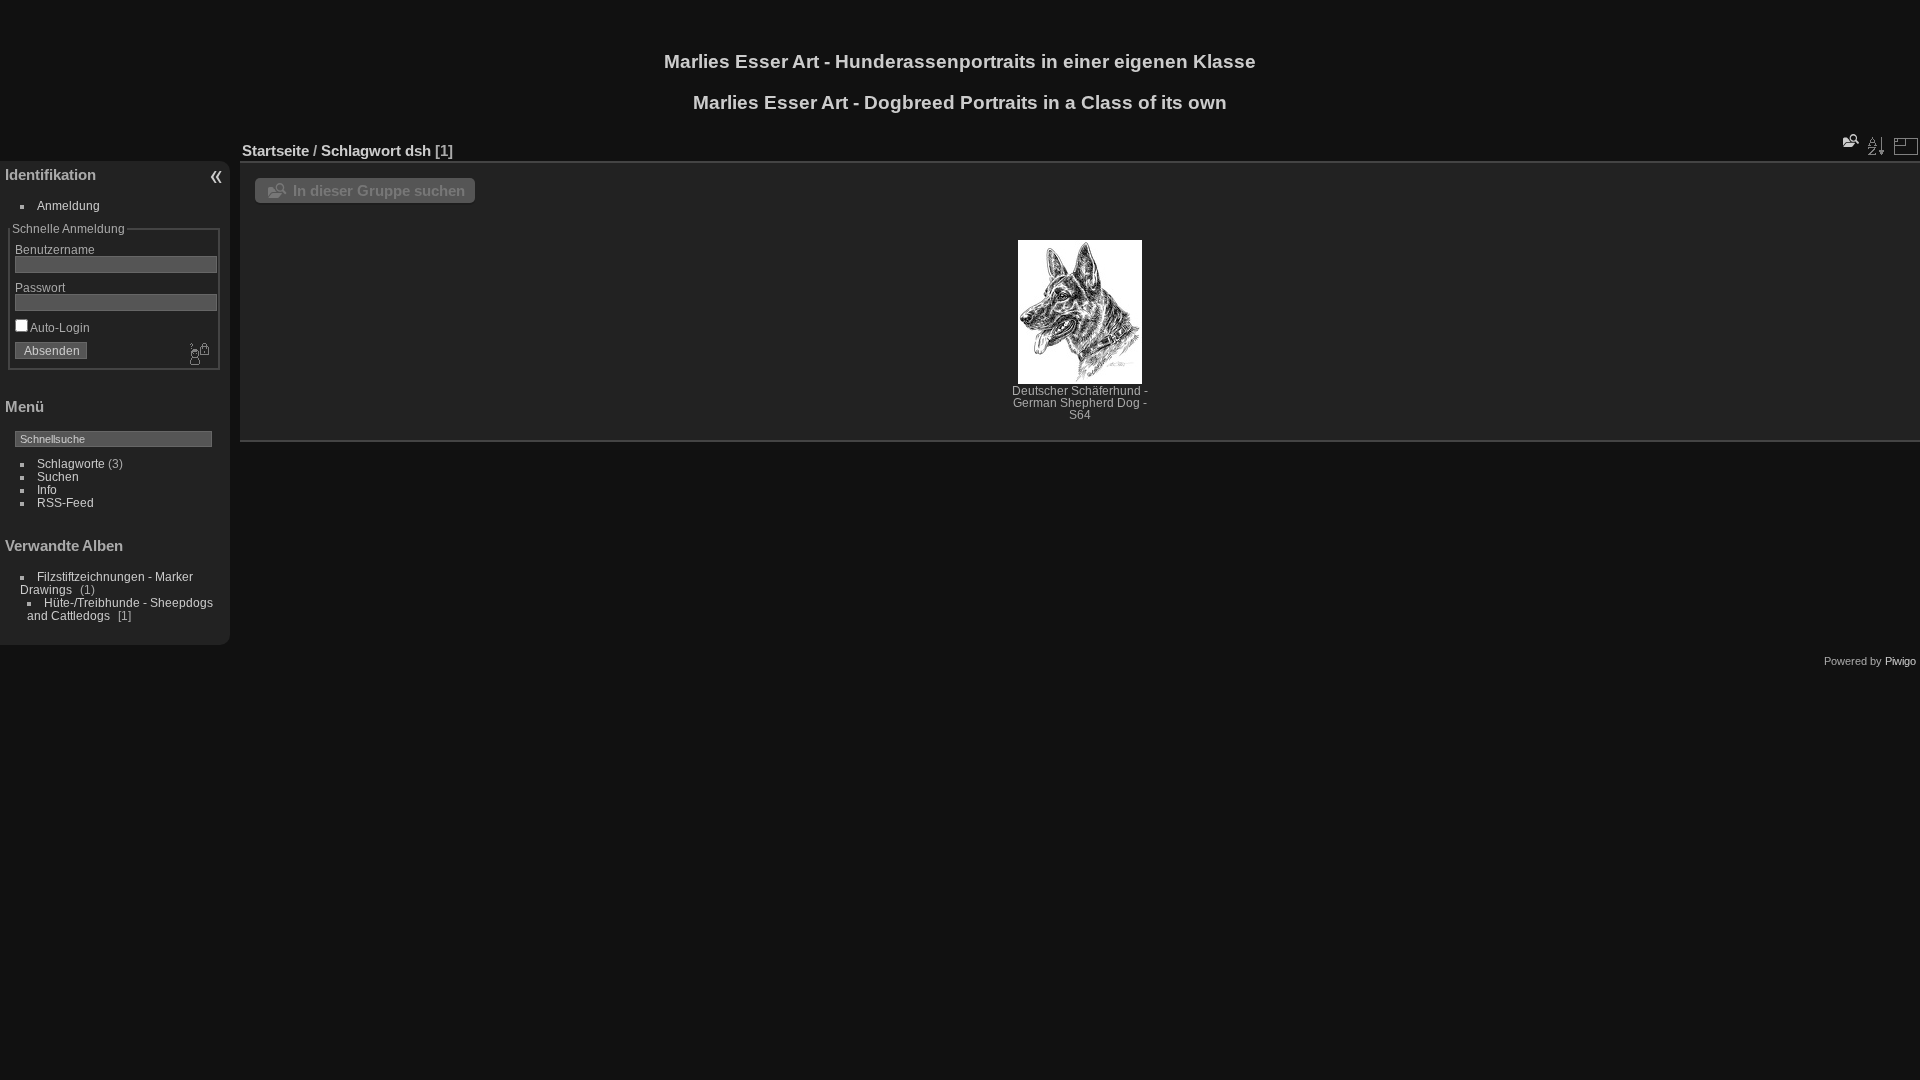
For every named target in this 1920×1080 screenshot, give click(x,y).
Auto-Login (59, 327)
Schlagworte (71, 463)
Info (47, 489)
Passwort (40, 287)
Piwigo (1900, 661)
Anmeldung (68, 205)
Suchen (58, 476)
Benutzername (55, 249)
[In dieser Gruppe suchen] (1849, 140)
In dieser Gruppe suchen (379, 190)
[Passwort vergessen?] (198, 355)
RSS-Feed (65, 502)
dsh (418, 150)
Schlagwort (361, 150)
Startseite (275, 150)
